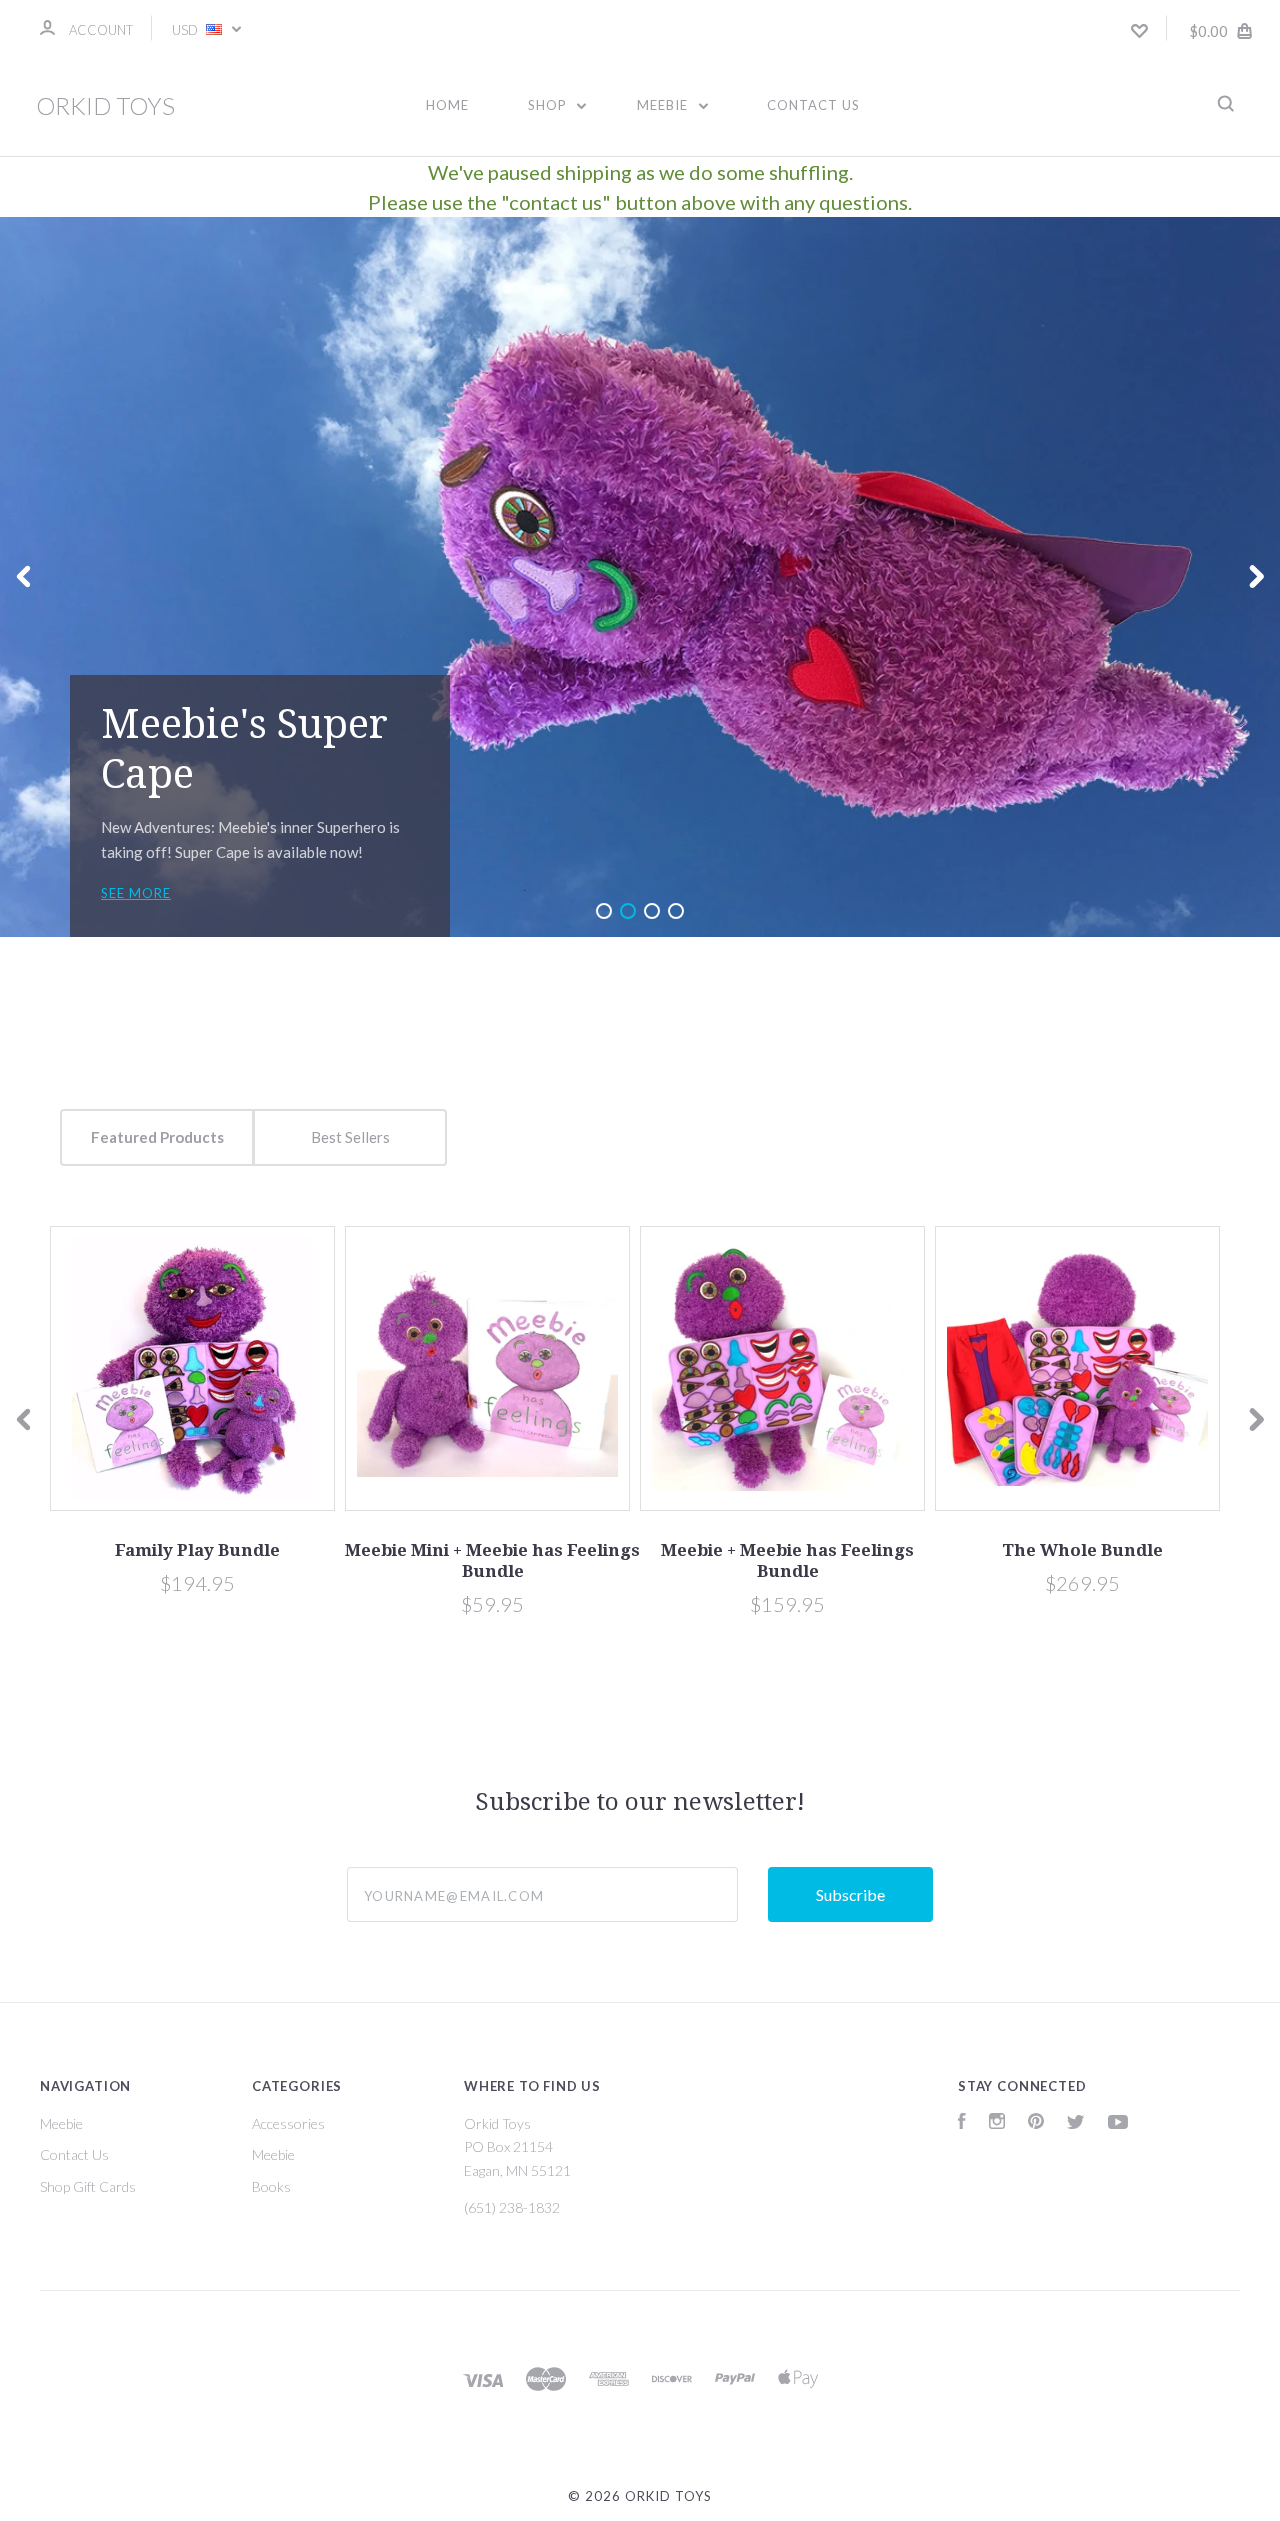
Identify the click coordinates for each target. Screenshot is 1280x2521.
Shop (549, 105)
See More (136, 893)
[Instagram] (997, 2123)
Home (447, 105)
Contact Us (813, 105)
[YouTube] (1118, 2123)
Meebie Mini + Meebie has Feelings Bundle (492, 1560)
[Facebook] (962, 2123)
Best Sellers (350, 1137)
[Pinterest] (1036, 2123)
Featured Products (157, 1137)
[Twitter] (1076, 2123)
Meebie (664, 105)
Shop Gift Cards (88, 2186)
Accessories (288, 2123)
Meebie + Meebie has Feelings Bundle (787, 1560)
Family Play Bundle (197, 1550)
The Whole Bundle (1082, 1550)
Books (271, 2186)
